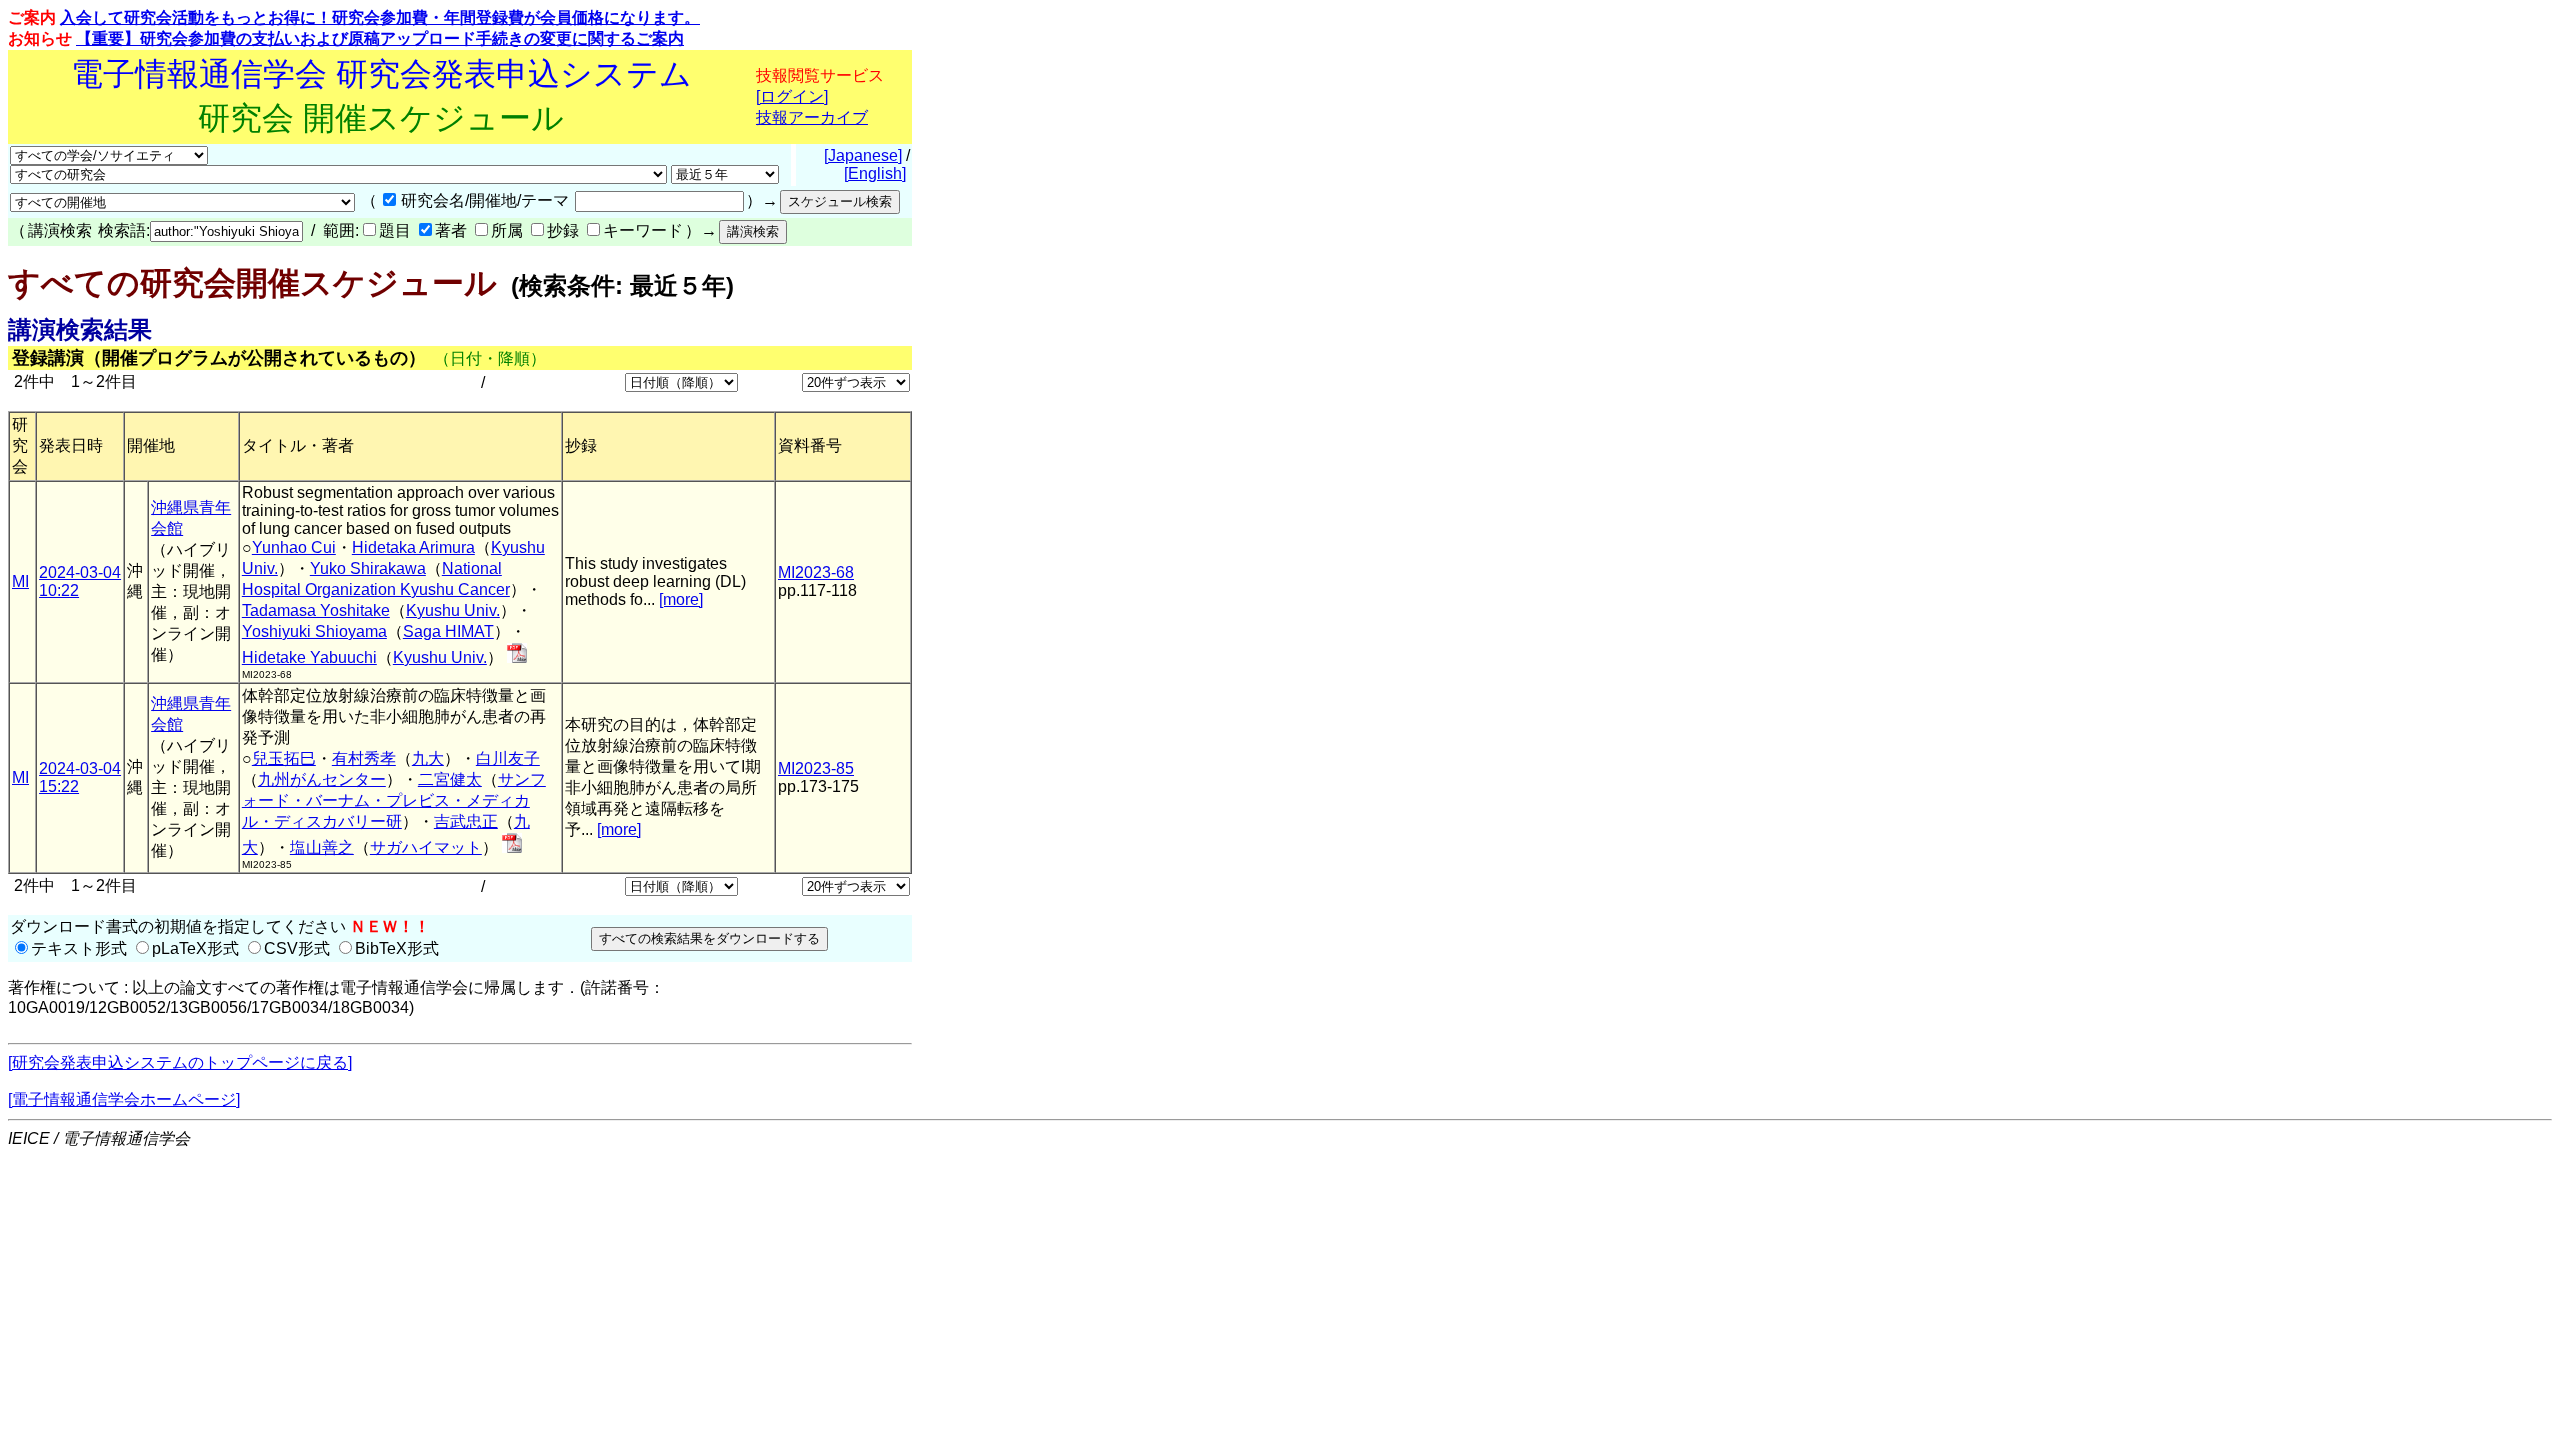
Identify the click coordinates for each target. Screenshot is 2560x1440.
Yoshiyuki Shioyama (314, 631)
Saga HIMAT (448, 631)
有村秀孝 (364, 758)
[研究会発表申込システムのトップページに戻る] (180, 1062)
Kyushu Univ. (453, 610)
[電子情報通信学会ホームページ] (124, 1099)
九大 (428, 758)
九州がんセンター (322, 779)
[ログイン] (792, 96)
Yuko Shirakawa (368, 568)
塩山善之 (322, 847)
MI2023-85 (816, 768)
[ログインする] (517, 657)
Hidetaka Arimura (413, 547)
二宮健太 (450, 779)
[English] (875, 173)
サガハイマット (426, 847)
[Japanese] (863, 155)
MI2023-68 (816, 572)
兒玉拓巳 (284, 758)
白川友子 (508, 758)
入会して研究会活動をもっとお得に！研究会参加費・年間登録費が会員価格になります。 (380, 17)
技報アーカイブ (812, 117)
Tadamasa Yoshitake (316, 610)
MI (20, 581)
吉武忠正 (466, 821)
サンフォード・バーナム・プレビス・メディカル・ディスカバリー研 (394, 800)
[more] (681, 599)
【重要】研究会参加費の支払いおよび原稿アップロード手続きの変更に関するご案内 (380, 38)
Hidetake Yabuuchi (309, 657)
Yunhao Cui (294, 547)
